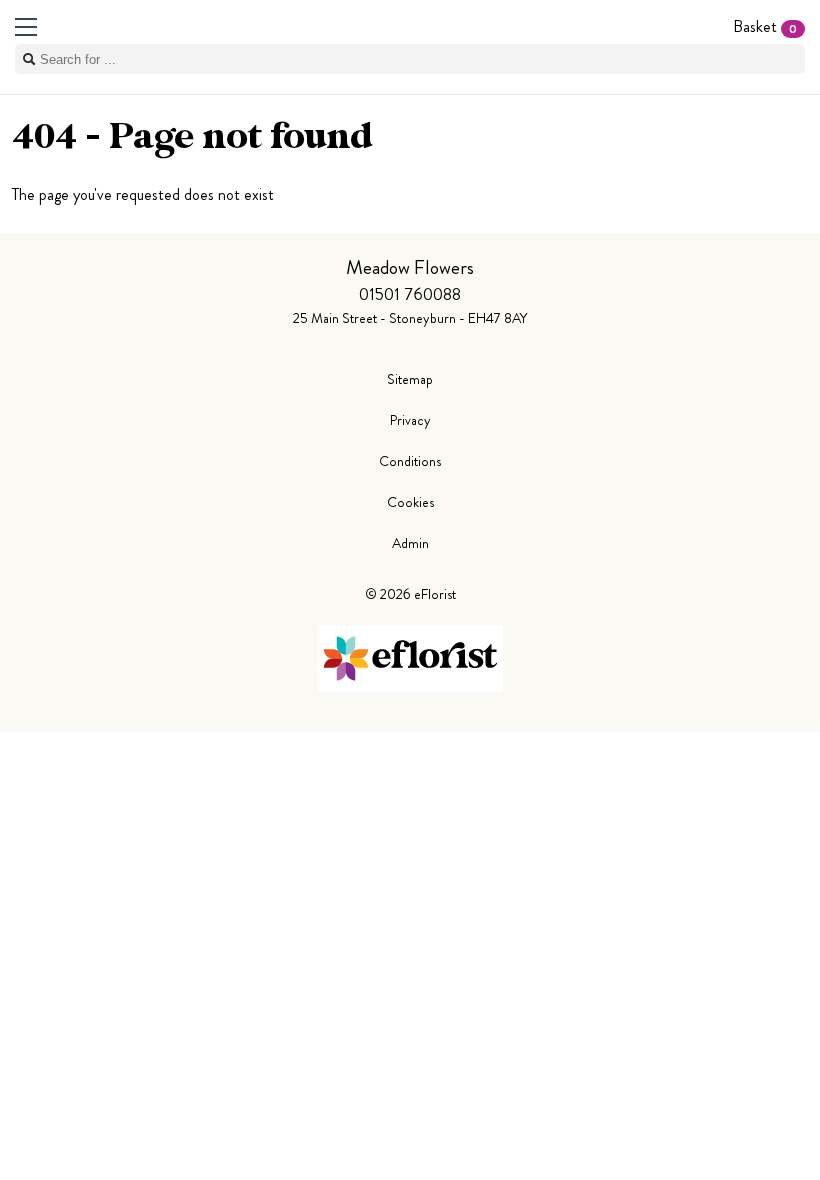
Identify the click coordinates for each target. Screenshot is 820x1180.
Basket (765, 26)
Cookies (410, 502)
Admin (410, 543)
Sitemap (410, 379)
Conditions (410, 461)
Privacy (410, 420)
